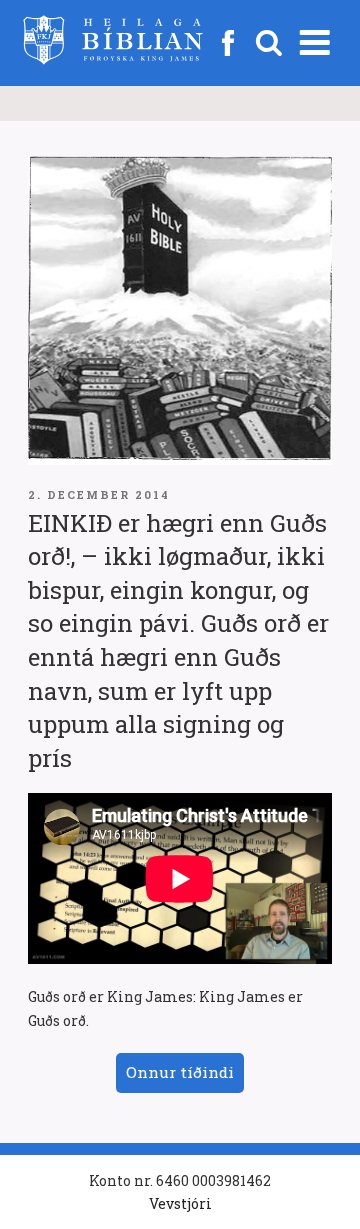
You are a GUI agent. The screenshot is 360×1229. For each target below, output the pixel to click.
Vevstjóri (180, 1203)
